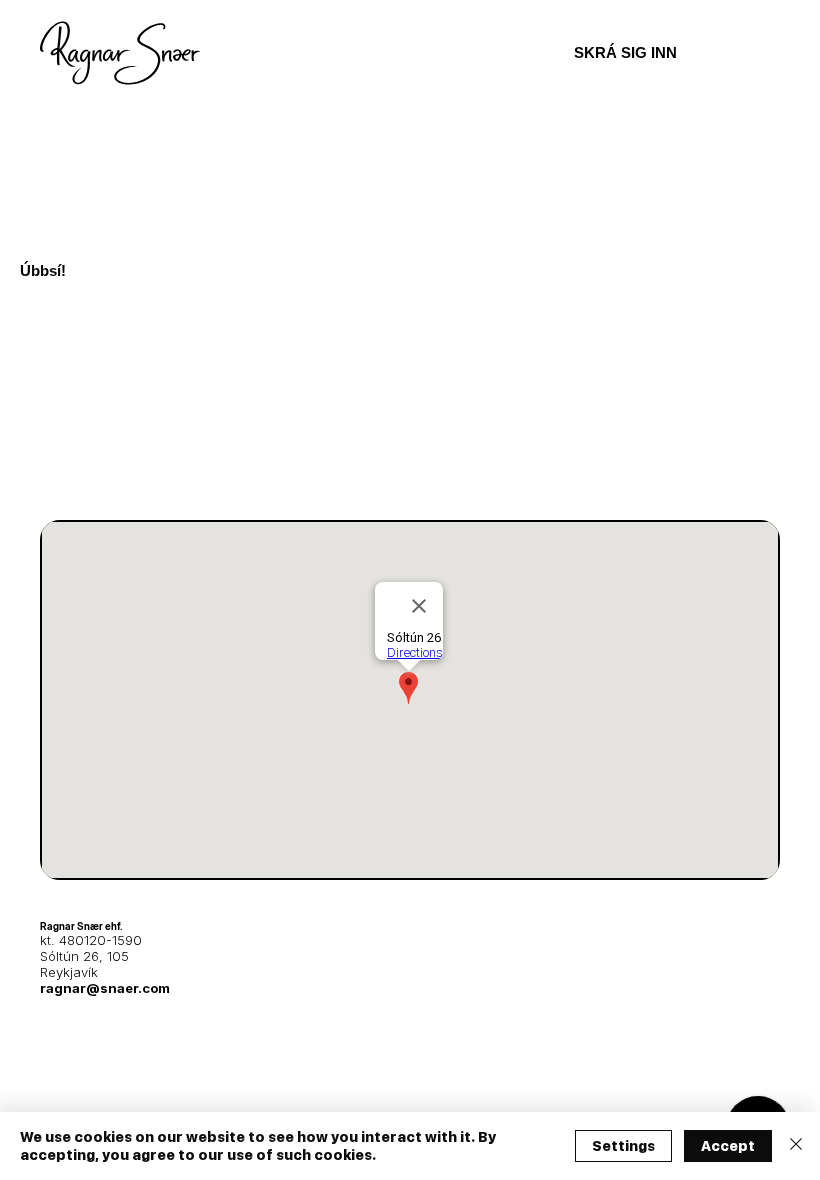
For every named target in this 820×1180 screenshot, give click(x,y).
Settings (623, 1146)
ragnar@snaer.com (105, 988)
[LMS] (762, 53)
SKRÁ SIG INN (625, 52)
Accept (728, 1146)
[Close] (796, 1146)
